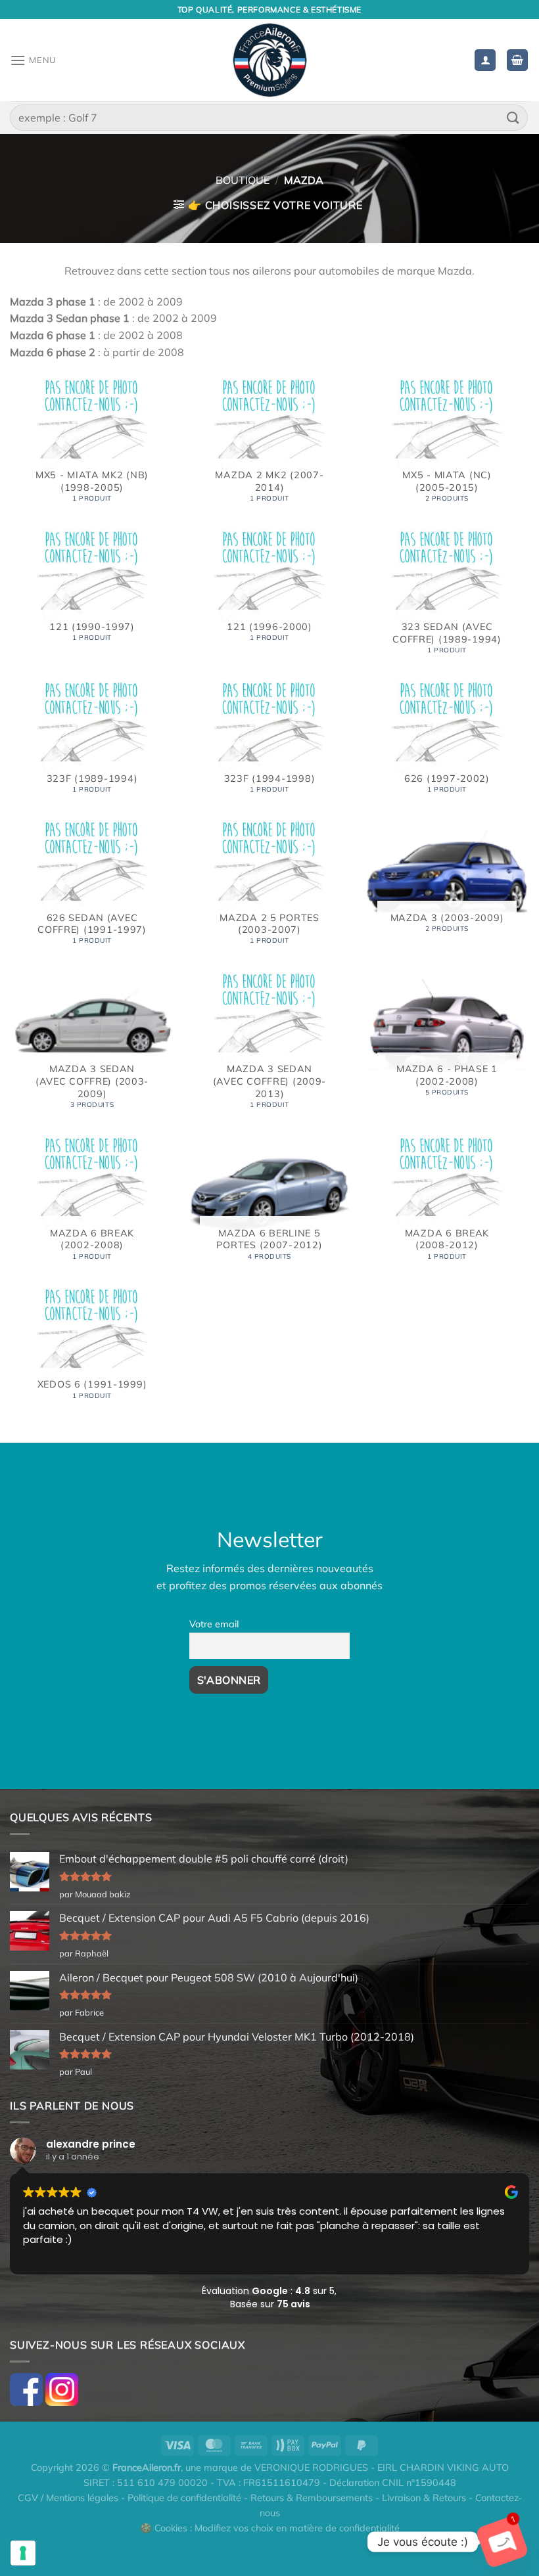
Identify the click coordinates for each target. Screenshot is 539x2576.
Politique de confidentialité (184, 2498)
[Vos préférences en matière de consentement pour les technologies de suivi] (23, 2553)
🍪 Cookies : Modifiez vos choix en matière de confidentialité (270, 2528)
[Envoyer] (513, 117)
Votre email (214, 1624)
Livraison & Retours (424, 2498)
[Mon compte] (485, 60)
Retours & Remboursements (312, 2498)
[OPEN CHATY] (502, 2542)
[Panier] (517, 60)
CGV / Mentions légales (68, 2498)
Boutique (243, 180)
